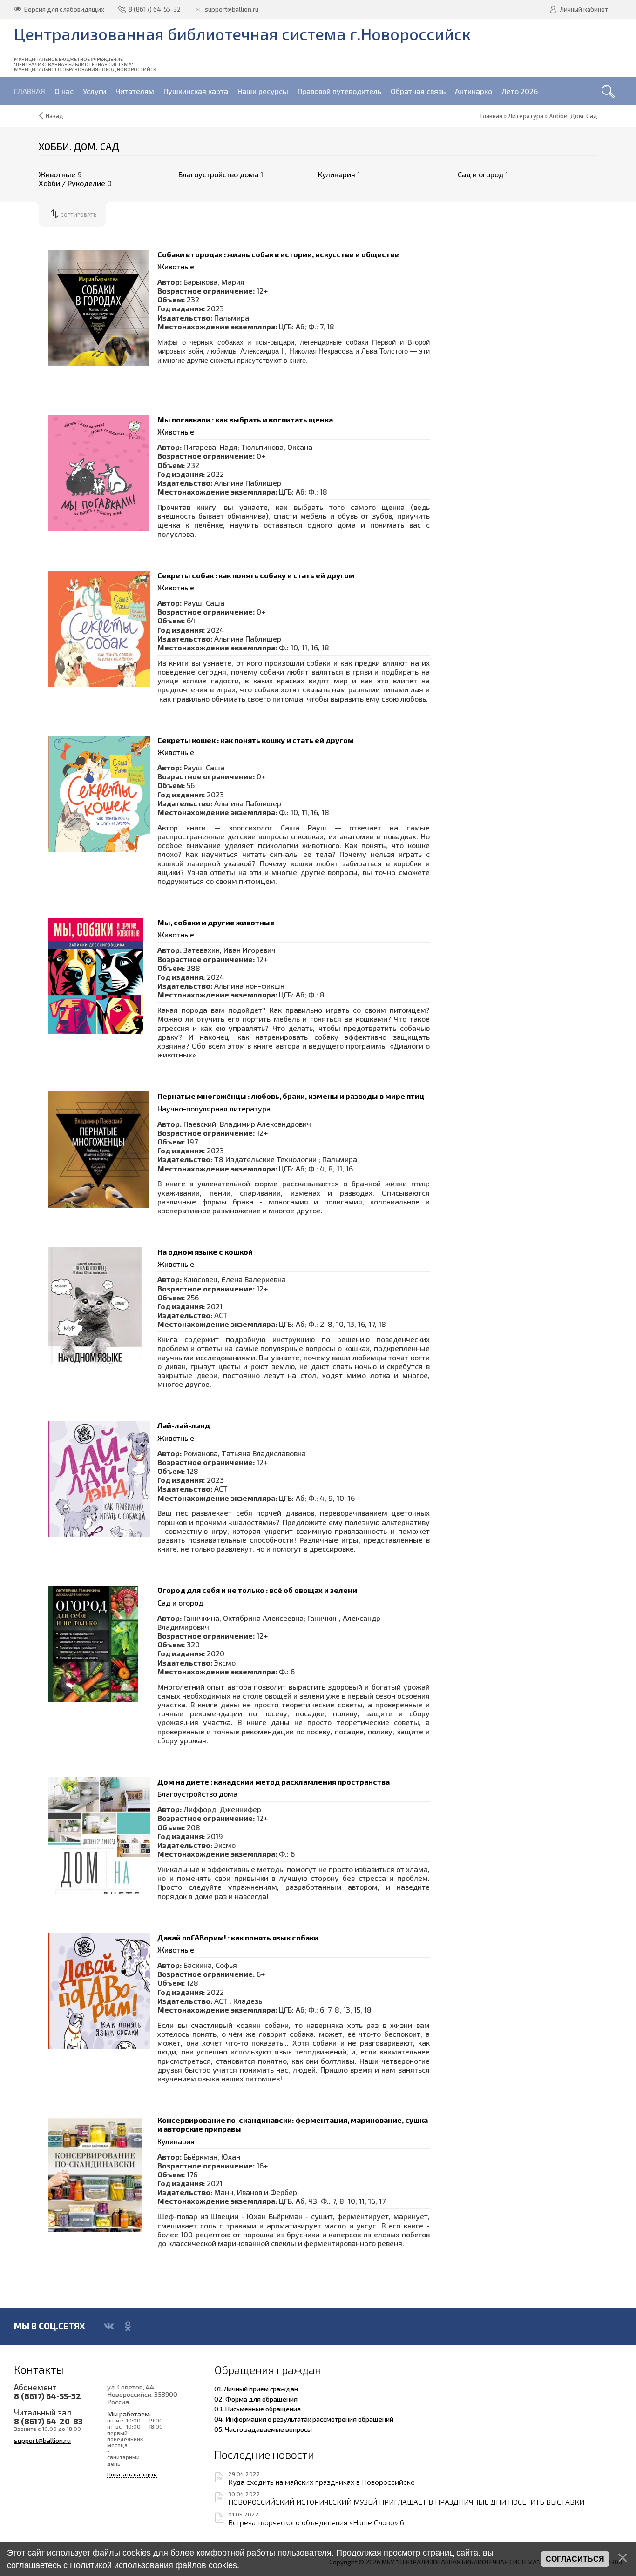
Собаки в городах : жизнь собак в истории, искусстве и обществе (278, 254)
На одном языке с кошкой (205, 1252)
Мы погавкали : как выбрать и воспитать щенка (245, 419)
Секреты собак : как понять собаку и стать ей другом (256, 575)
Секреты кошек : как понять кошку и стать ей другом (256, 740)
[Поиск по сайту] (608, 91)
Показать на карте (132, 2474)
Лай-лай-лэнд (184, 1425)
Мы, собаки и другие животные (216, 922)
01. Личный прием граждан (256, 2389)
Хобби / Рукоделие (72, 183)
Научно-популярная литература (214, 1108)
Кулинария (337, 174)
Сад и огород (480, 174)
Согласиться (575, 2559)
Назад (54, 116)
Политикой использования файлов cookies (153, 2565)
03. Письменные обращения (257, 2409)
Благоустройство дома (218, 174)
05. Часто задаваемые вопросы (263, 2429)
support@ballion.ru (42, 2440)
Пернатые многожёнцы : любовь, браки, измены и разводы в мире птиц (291, 1096)
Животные (57, 174)
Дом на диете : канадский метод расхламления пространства (274, 1782)
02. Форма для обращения (256, 2399)
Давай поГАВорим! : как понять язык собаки (238, 1937)
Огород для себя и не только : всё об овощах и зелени (257, 1590)
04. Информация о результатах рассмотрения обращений (304, 2419)
